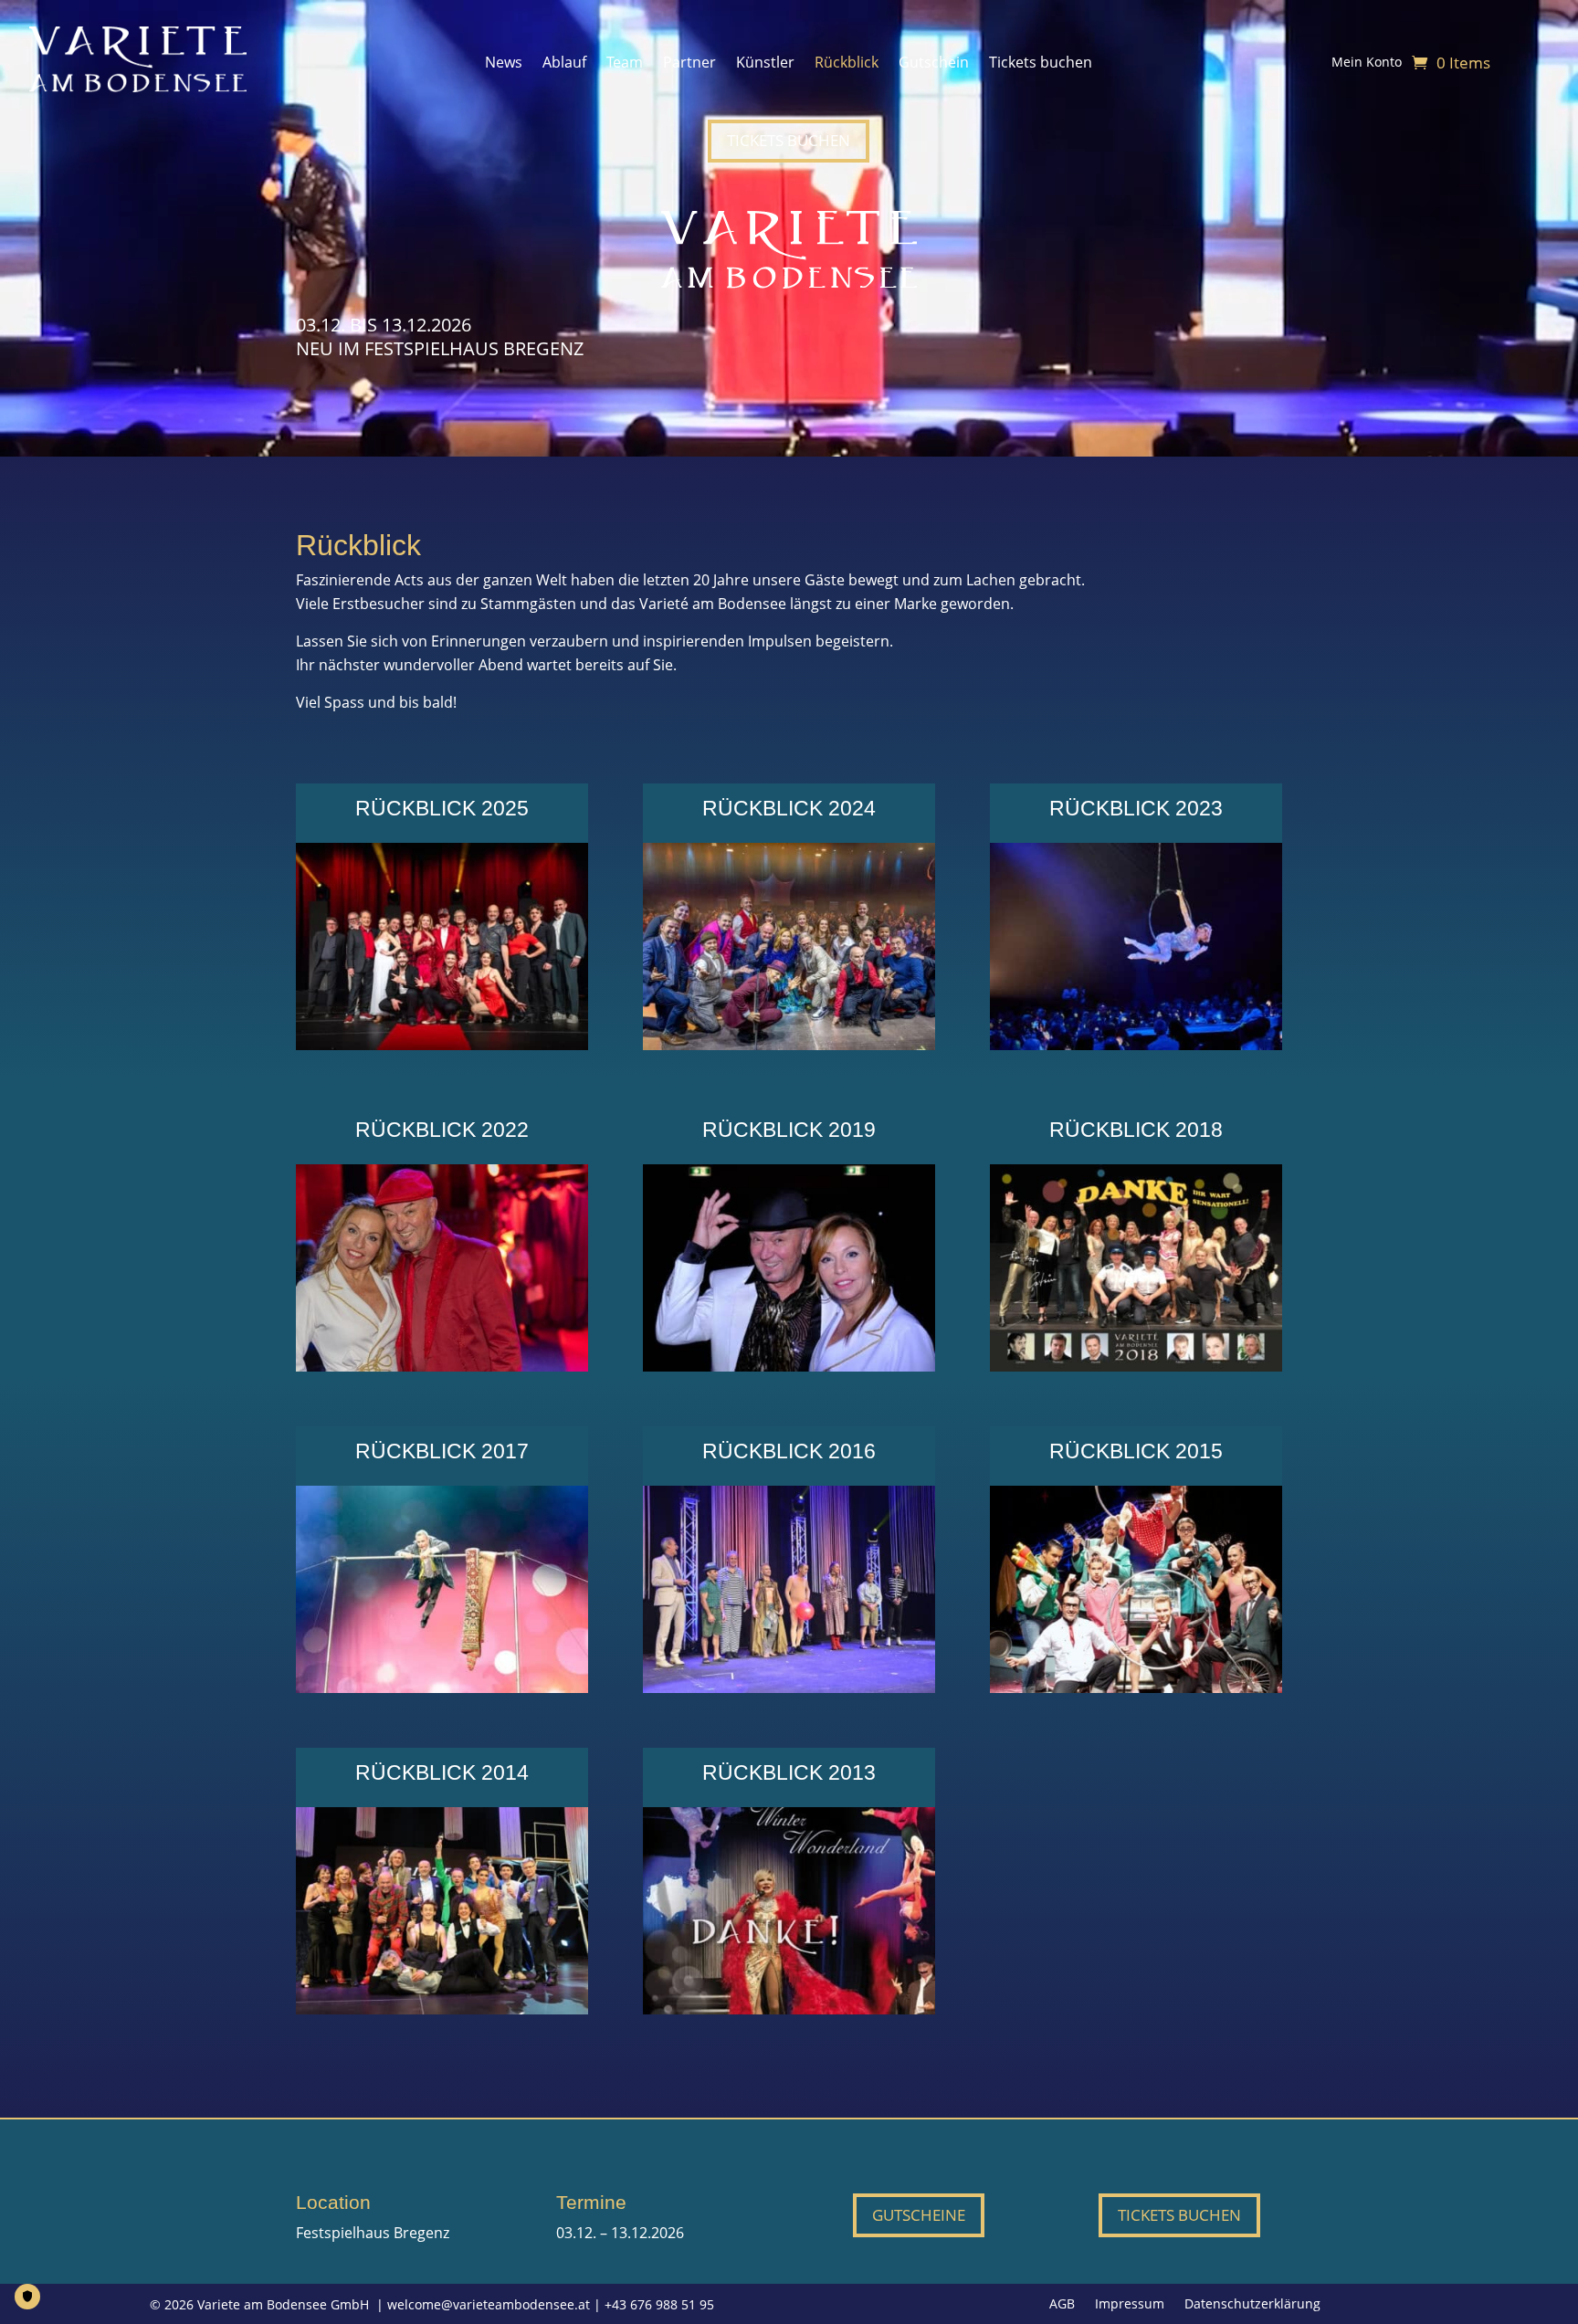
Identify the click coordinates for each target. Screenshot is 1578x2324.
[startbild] (1136, 1366)
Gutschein (934, 64)
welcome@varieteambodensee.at (489, 2304)
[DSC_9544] (789, 1688)
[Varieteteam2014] (442, 2009)
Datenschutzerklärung (1252, 2305)
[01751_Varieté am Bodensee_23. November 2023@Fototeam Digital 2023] (1136, 1045)
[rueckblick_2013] (789, 2009)
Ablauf (564, 64)
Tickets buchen (1041, 64)
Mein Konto (1367, 63)
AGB (1062, 2305)
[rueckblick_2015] (1136, 1688)
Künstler (765, 64)
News (504, 64)
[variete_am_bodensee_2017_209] (442, 1688)
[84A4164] (442, 1366)
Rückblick (847, 64)
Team (625, 64)
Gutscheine (919, 2215)
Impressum (1130, 2305)
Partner (689, 64)
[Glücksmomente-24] (789, 1045)
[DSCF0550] (789, 1366)
